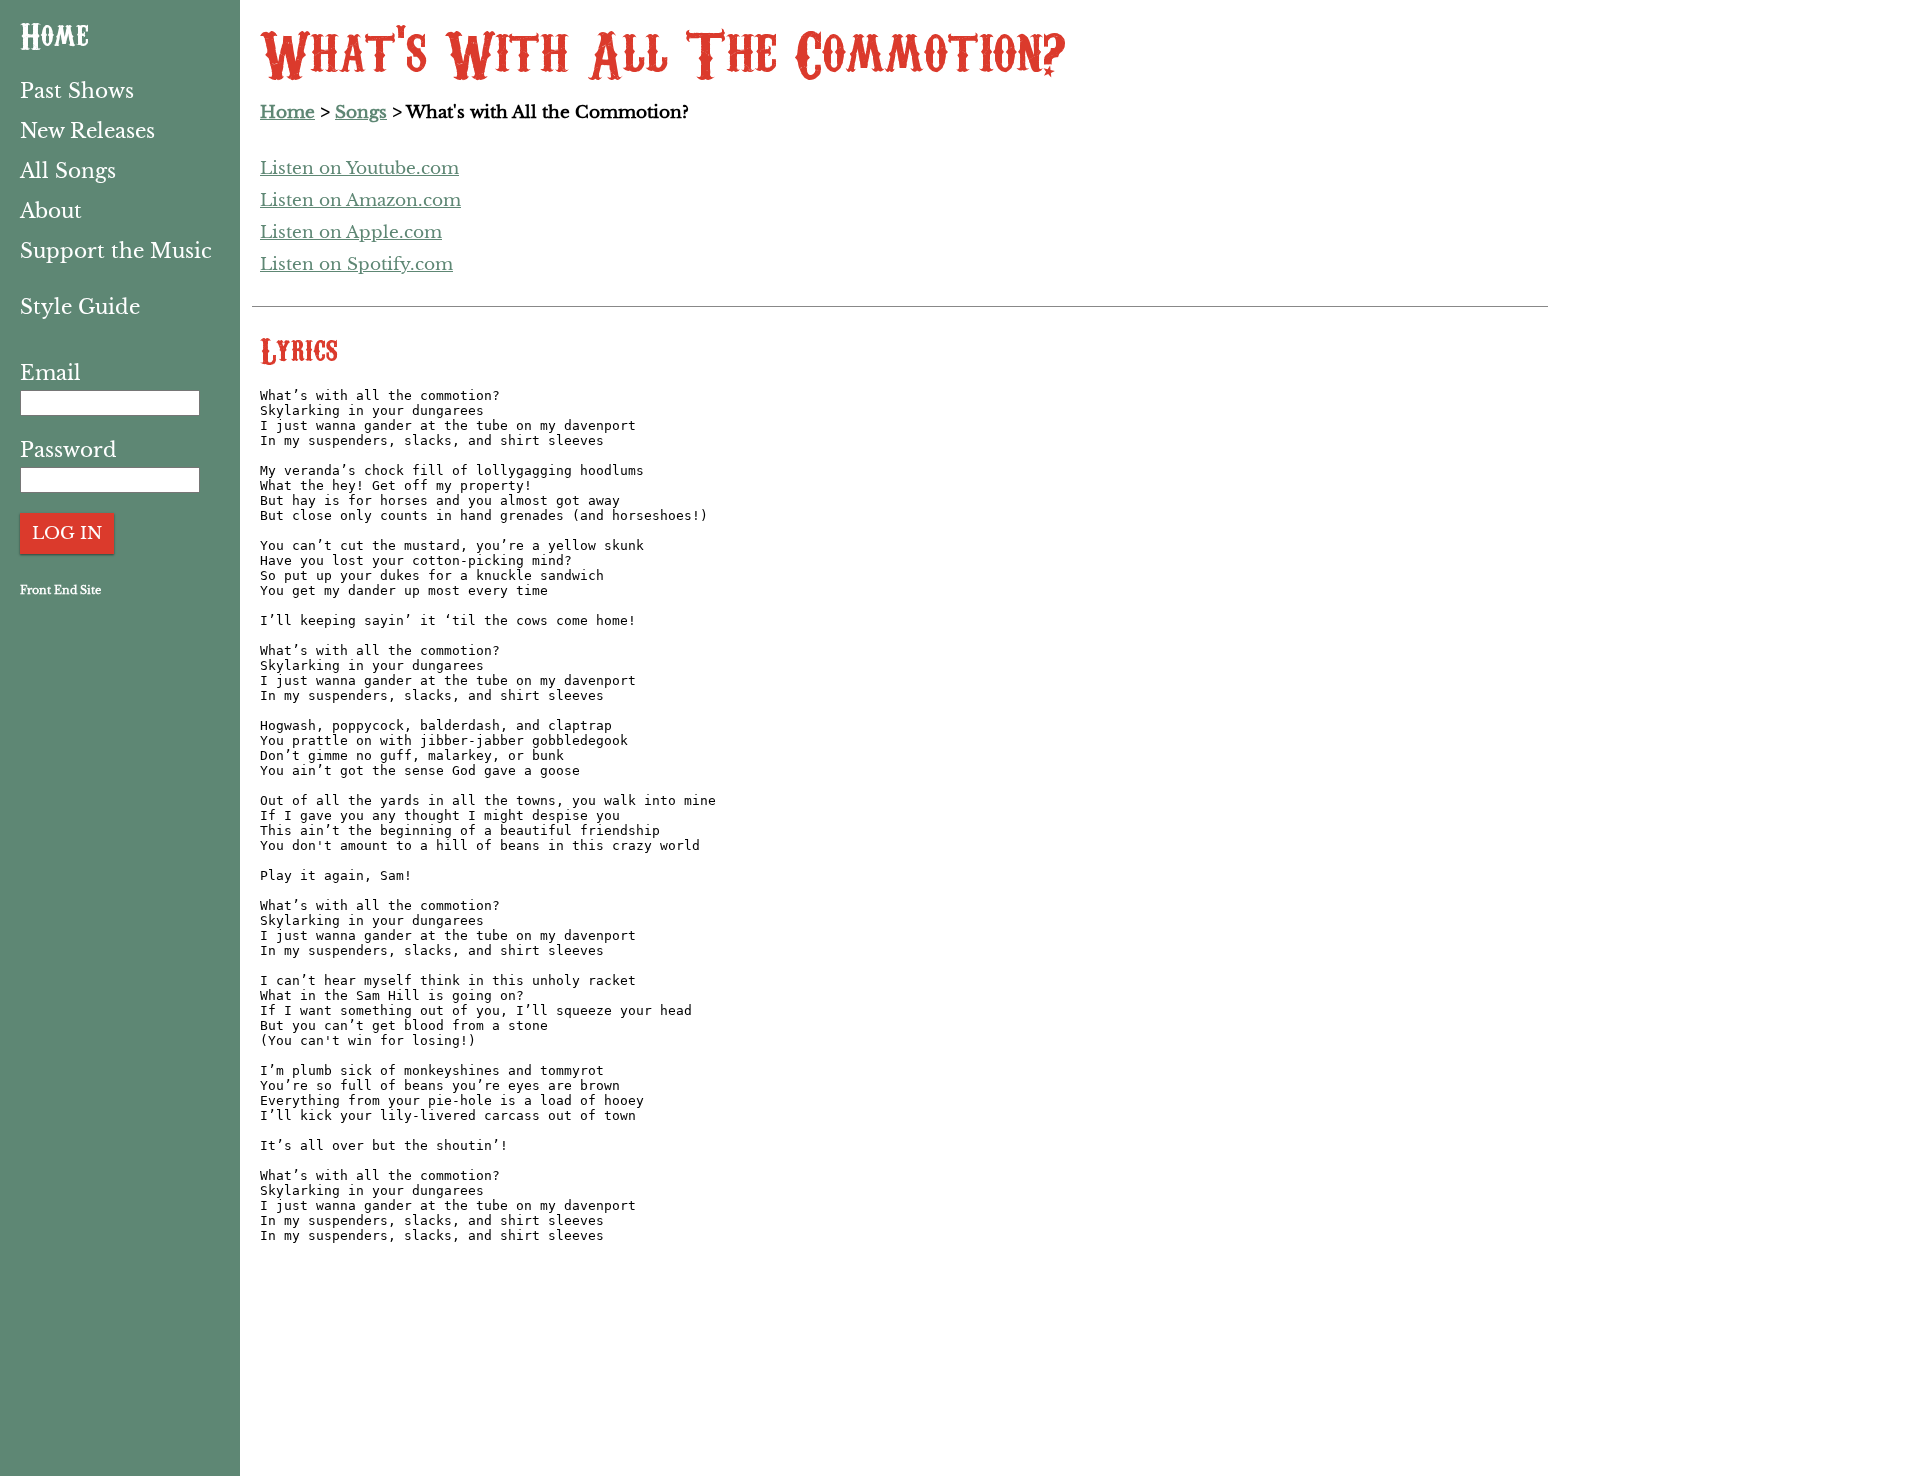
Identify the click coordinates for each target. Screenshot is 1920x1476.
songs (361, 112)
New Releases (87, 131)
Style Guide (80, 307)
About (51, 211)
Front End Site (60, 590)
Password (68, 450)
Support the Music (116, 251)
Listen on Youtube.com (359, 168)
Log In (67, 533)
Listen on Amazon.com (360, 200)
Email (50, 373)
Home (54, 33)
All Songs (68, 171)
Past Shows (77, 91)
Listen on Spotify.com (356, 264)
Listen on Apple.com (351, 232)
